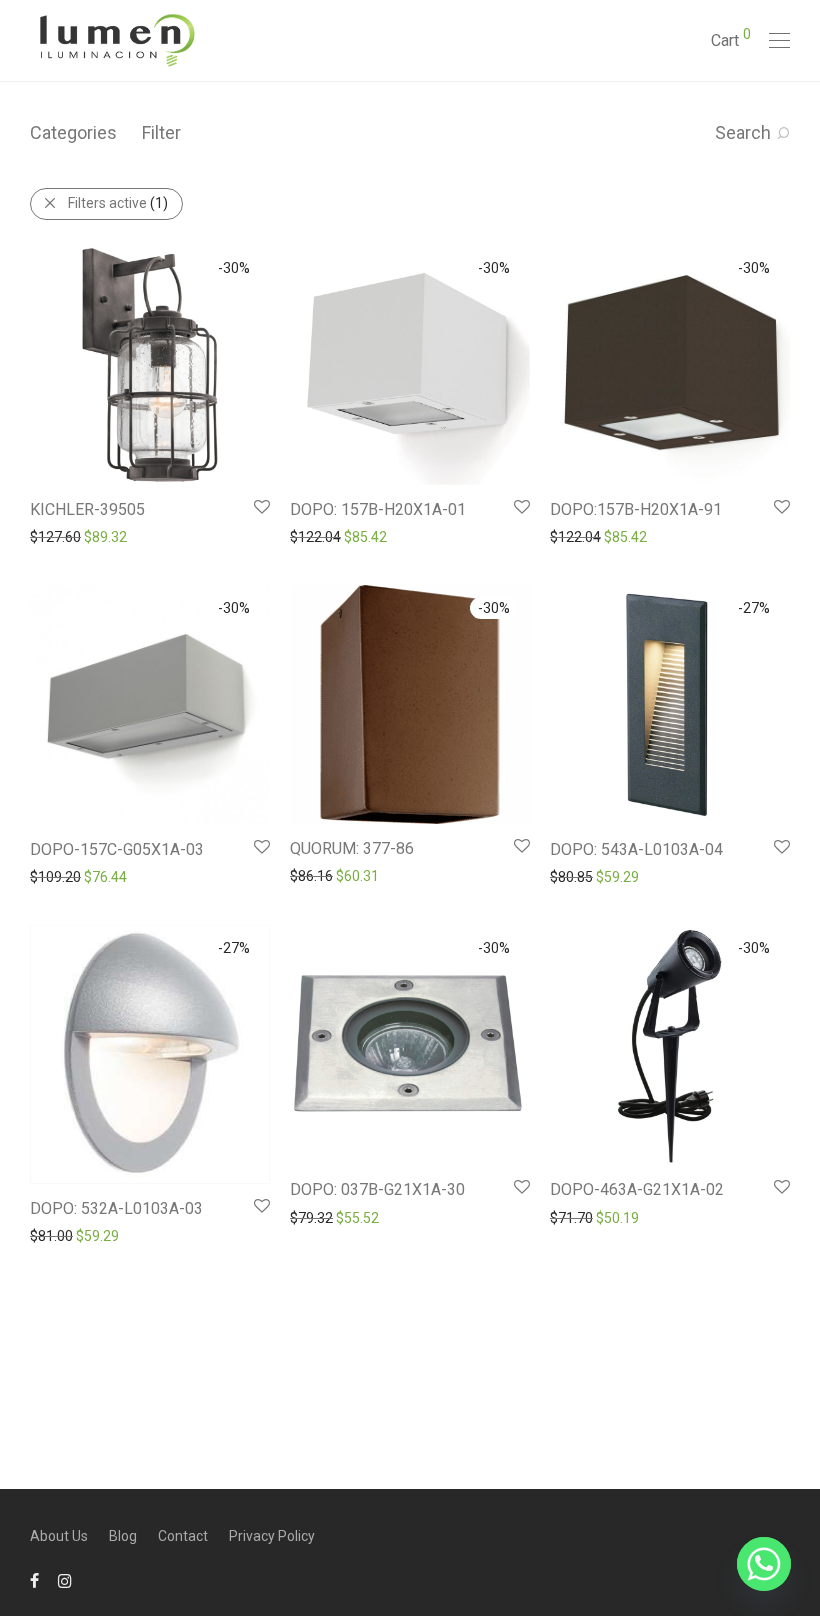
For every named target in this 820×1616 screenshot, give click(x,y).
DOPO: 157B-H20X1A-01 (378, 509)
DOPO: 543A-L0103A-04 (636, 849)
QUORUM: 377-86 (352, 848)
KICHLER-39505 (87, 509)
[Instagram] (65, 1580)
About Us (59, 1536)
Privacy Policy (272, 1536)
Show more (56, 536)
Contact (183, 1536)
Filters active (118, 203)
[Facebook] (34, 1580)
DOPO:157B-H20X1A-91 (636, 509)
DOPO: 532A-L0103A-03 (116, 1208)
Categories (73, 132)
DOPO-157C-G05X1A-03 (117, 849)
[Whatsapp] (764, 1564)
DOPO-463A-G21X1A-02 (637, 1189)
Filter (161, 132)
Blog (123, 1536)
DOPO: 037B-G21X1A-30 (377, 1189)
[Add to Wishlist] (260, 507)
